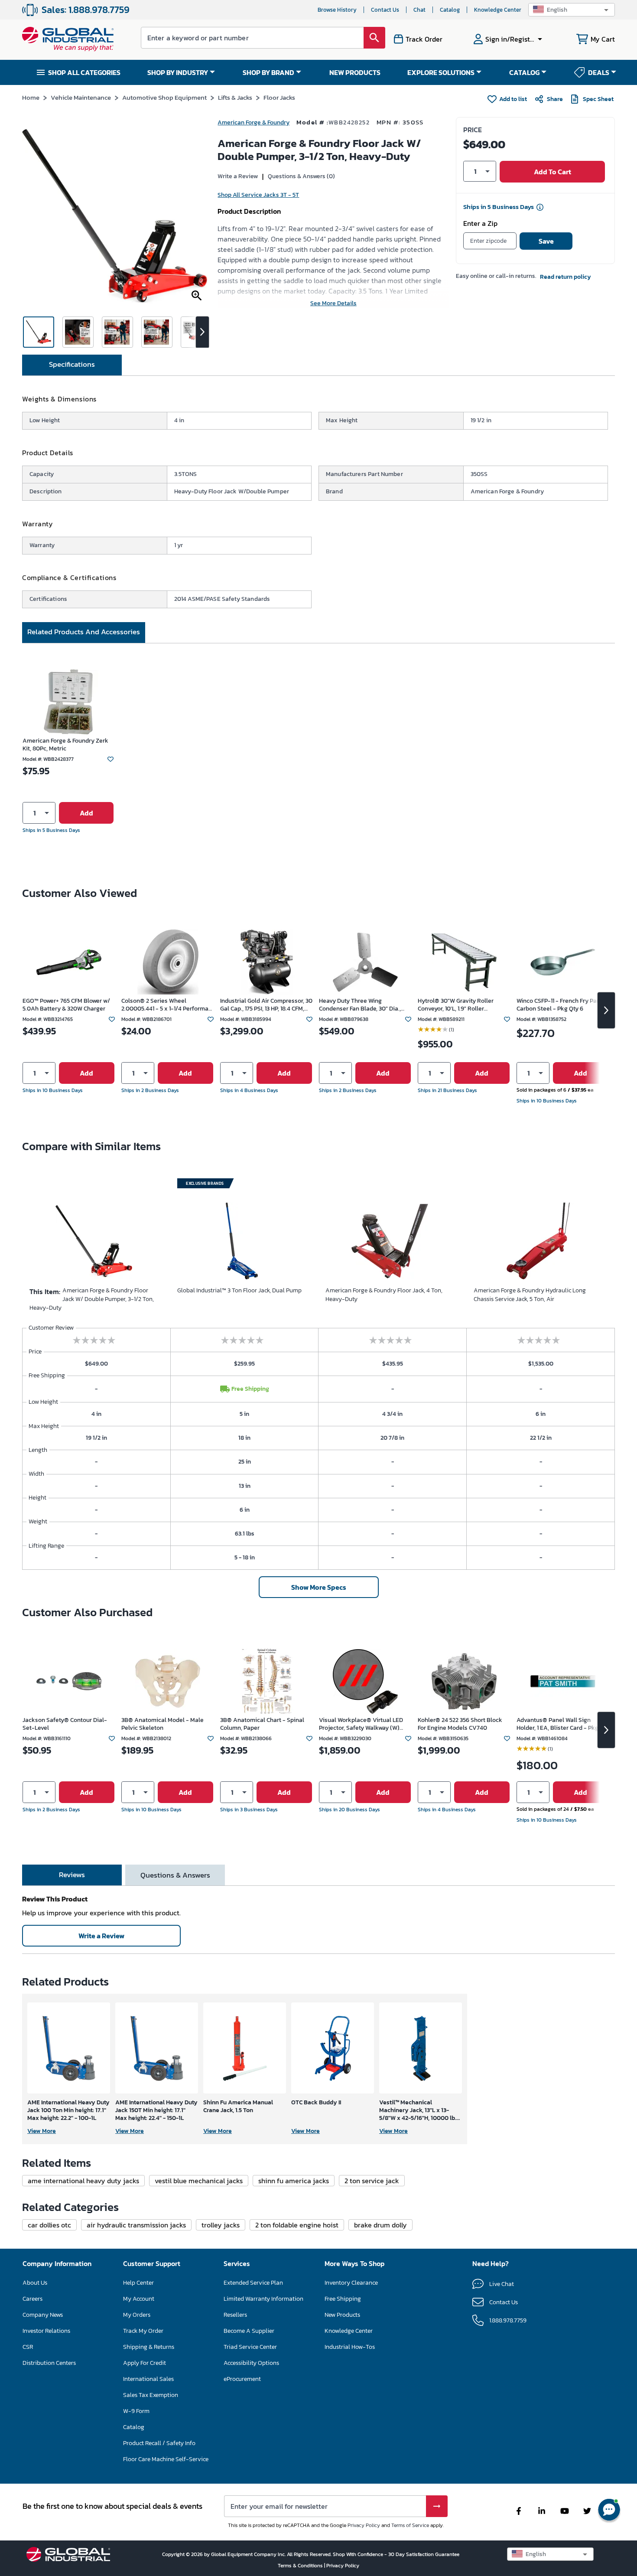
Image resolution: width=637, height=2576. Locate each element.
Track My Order (143, 2331)
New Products (342, 2315)
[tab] (72, 365)
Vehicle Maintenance (81, 97)
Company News (43, 2315)
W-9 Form (136, 2411)
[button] (572, 10)
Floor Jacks (279, 97)
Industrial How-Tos (350, 2347)
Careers (32, 2299)
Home (31, 97)
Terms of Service (410, 2525)
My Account (139, 2299)
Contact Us (385, 10)
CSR (28, 2347)
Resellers (235, 2315)
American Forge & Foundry (253, 122)
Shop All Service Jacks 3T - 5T (258, 195)
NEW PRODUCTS (355, 72)
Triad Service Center (250, 2347)
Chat (419, 10)
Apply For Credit (145, 2363)
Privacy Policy (364, 2525)
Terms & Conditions (301, 2566)
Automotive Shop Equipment (164, 97)
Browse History (337, 10)
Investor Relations (46, 2331)
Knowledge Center (498, 10)
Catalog (450, 10)
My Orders (137, 2315)
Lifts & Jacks (235, 97)
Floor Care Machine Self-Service (166, 2459)
